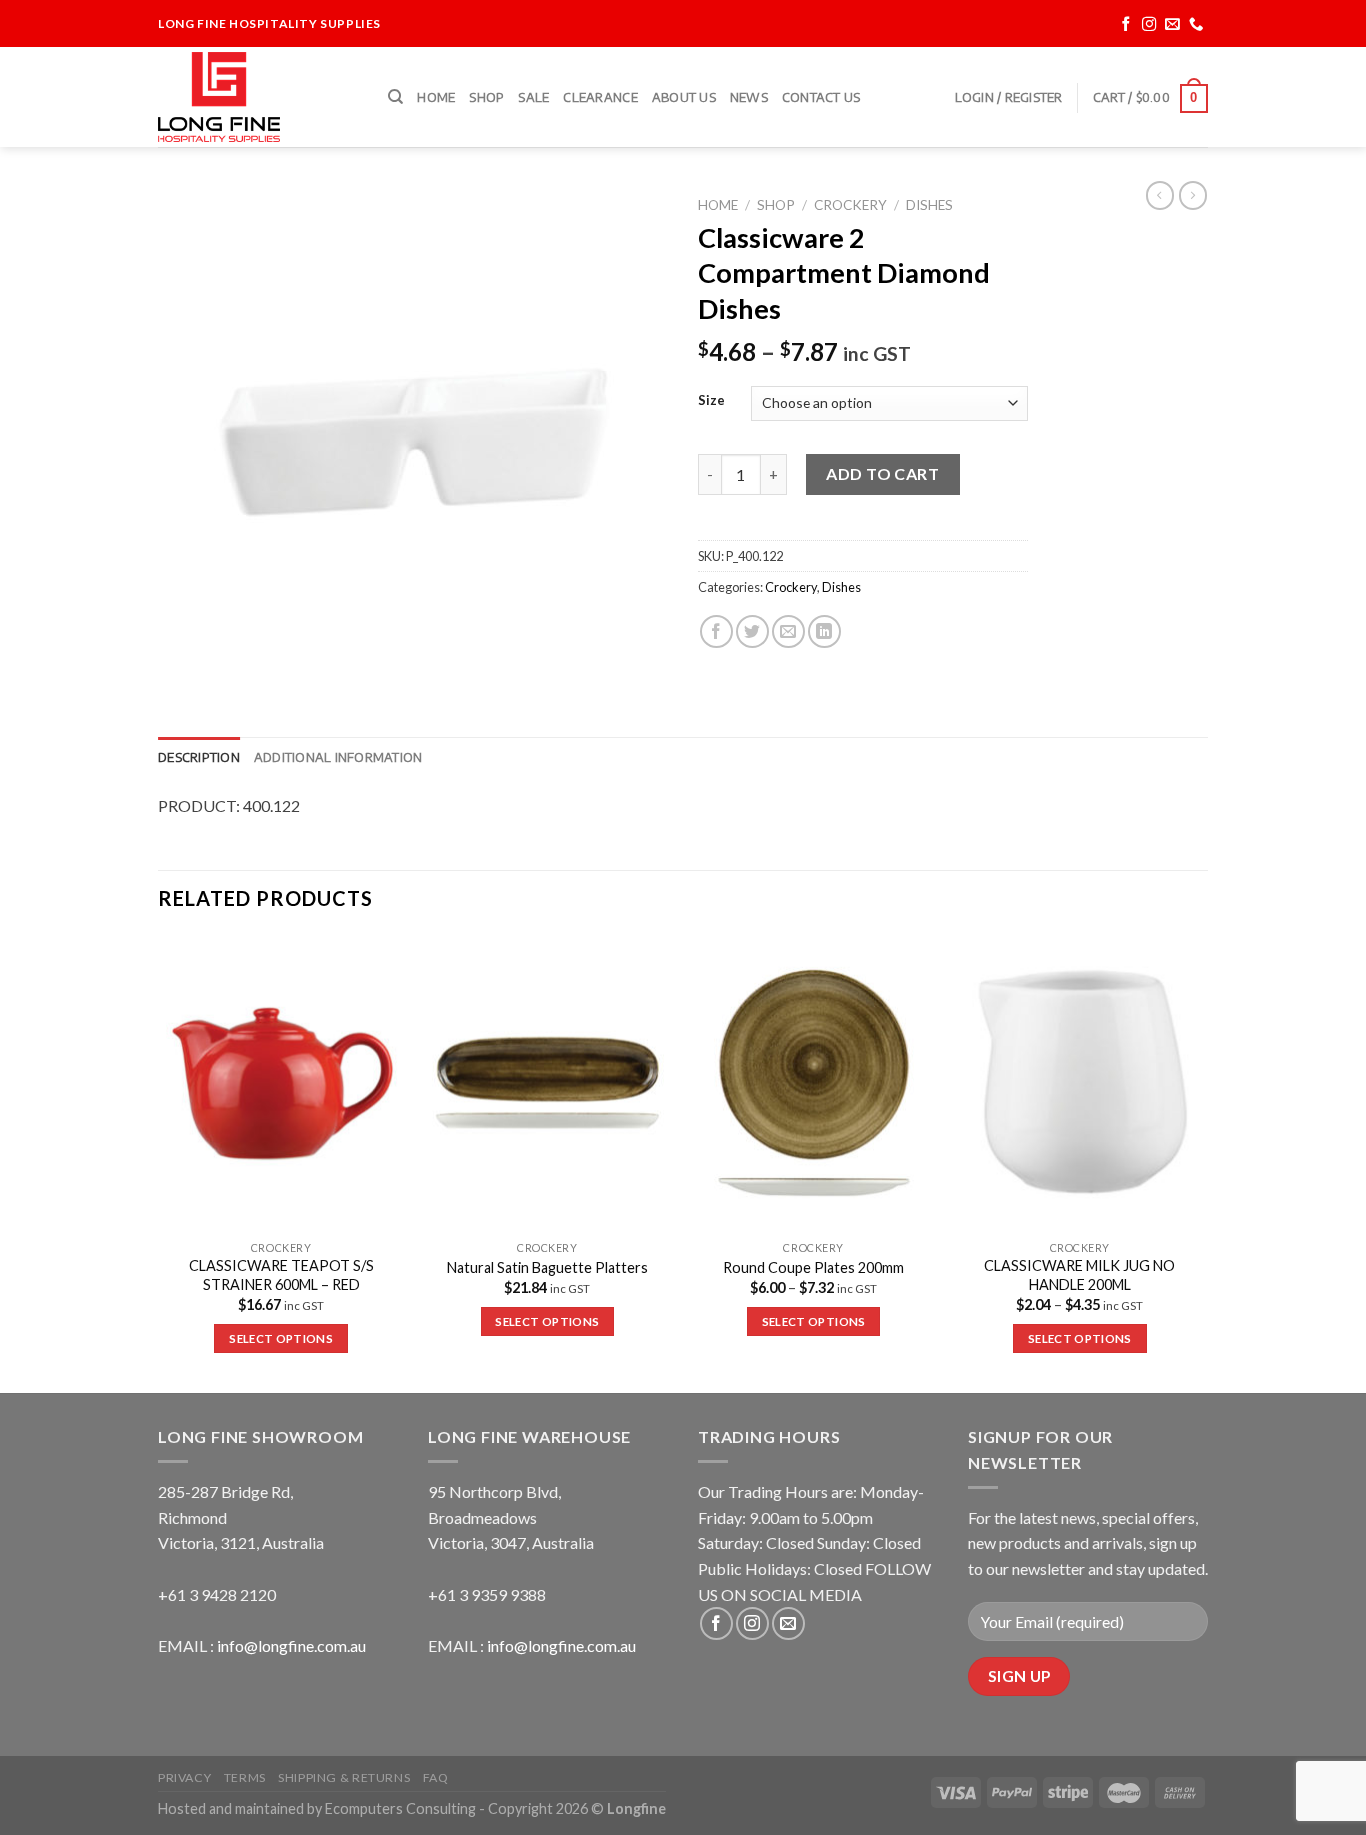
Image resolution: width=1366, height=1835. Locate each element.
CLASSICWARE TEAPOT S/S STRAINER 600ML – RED (281, 1275)
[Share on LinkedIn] (824, 631)
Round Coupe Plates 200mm (813, 1267)
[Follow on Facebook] (1126, 24)
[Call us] (1196, 24)
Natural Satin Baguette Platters (547, 1267)
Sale (533, 97)
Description (199, 757)
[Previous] (159, 1162)
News (749, 97)
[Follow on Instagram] (1149, 24)
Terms (245, 1777)
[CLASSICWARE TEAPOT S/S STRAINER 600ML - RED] (281, 1083)
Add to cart (882, 473)
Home (436, 97)
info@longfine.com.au (291, 1645)
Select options (281, 1338)
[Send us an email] (1172, 24)
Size (711, 401)
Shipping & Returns (344, 1777)
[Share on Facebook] (716, 631)
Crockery (850, 205)
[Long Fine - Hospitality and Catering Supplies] (258, 97)
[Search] (395, 97)
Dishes (929, 205)
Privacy (184, 1777)
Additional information (338, 757)
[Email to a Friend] (788, 631)
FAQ (436, 1777)
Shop (486, 97)
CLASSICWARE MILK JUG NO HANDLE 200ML (1079, 1275)
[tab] (199, 757)
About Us (684, 97)
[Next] (1202, 1162)
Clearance (600, 97)
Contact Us (821, 97)
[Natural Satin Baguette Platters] (547, 1083)
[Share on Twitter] (752, 631)
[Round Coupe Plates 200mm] (813, 1083)
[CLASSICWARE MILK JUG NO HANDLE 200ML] (1080, 1083)
